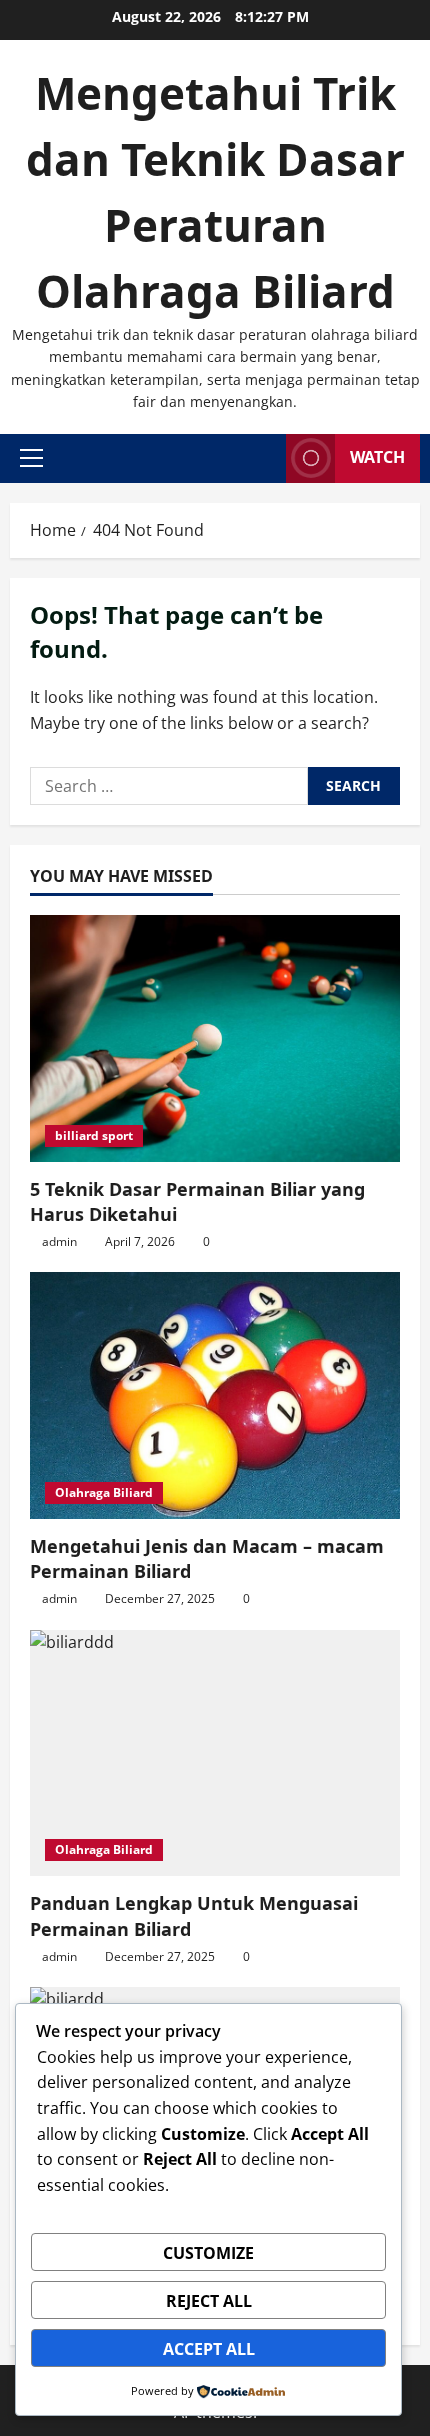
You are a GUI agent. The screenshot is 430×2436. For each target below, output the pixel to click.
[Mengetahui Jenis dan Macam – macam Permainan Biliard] (215, 1395)
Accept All (209, 2349)
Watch (377, 457)
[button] (31, 458)
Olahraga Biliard (104, 1492)
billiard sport (94, 1135)
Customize (208, 2253)
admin (59, 1241)
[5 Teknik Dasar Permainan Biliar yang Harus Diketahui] (215, 1038)
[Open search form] (265, 458)
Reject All (209, 2301)
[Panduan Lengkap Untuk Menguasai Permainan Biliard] (215, 1753)
